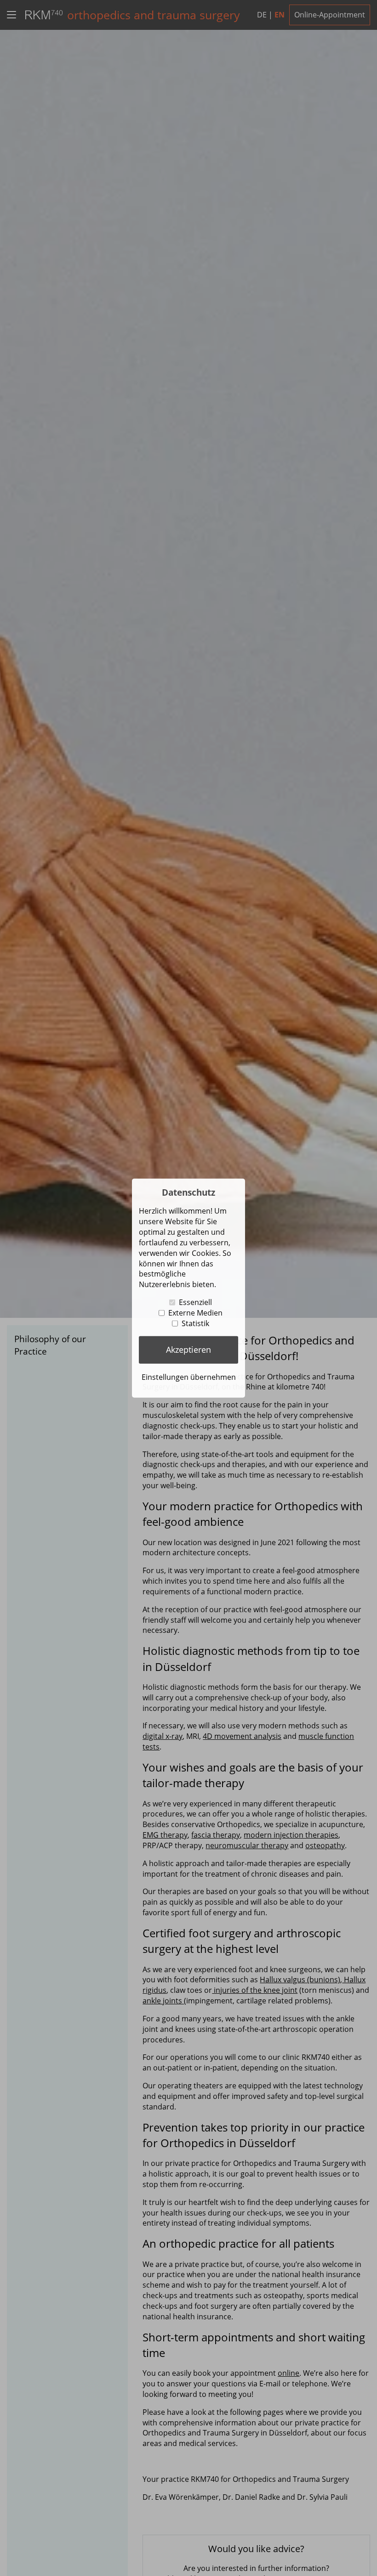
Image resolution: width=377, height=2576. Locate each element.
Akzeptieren (188, 1350)
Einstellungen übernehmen (189, 1377)
